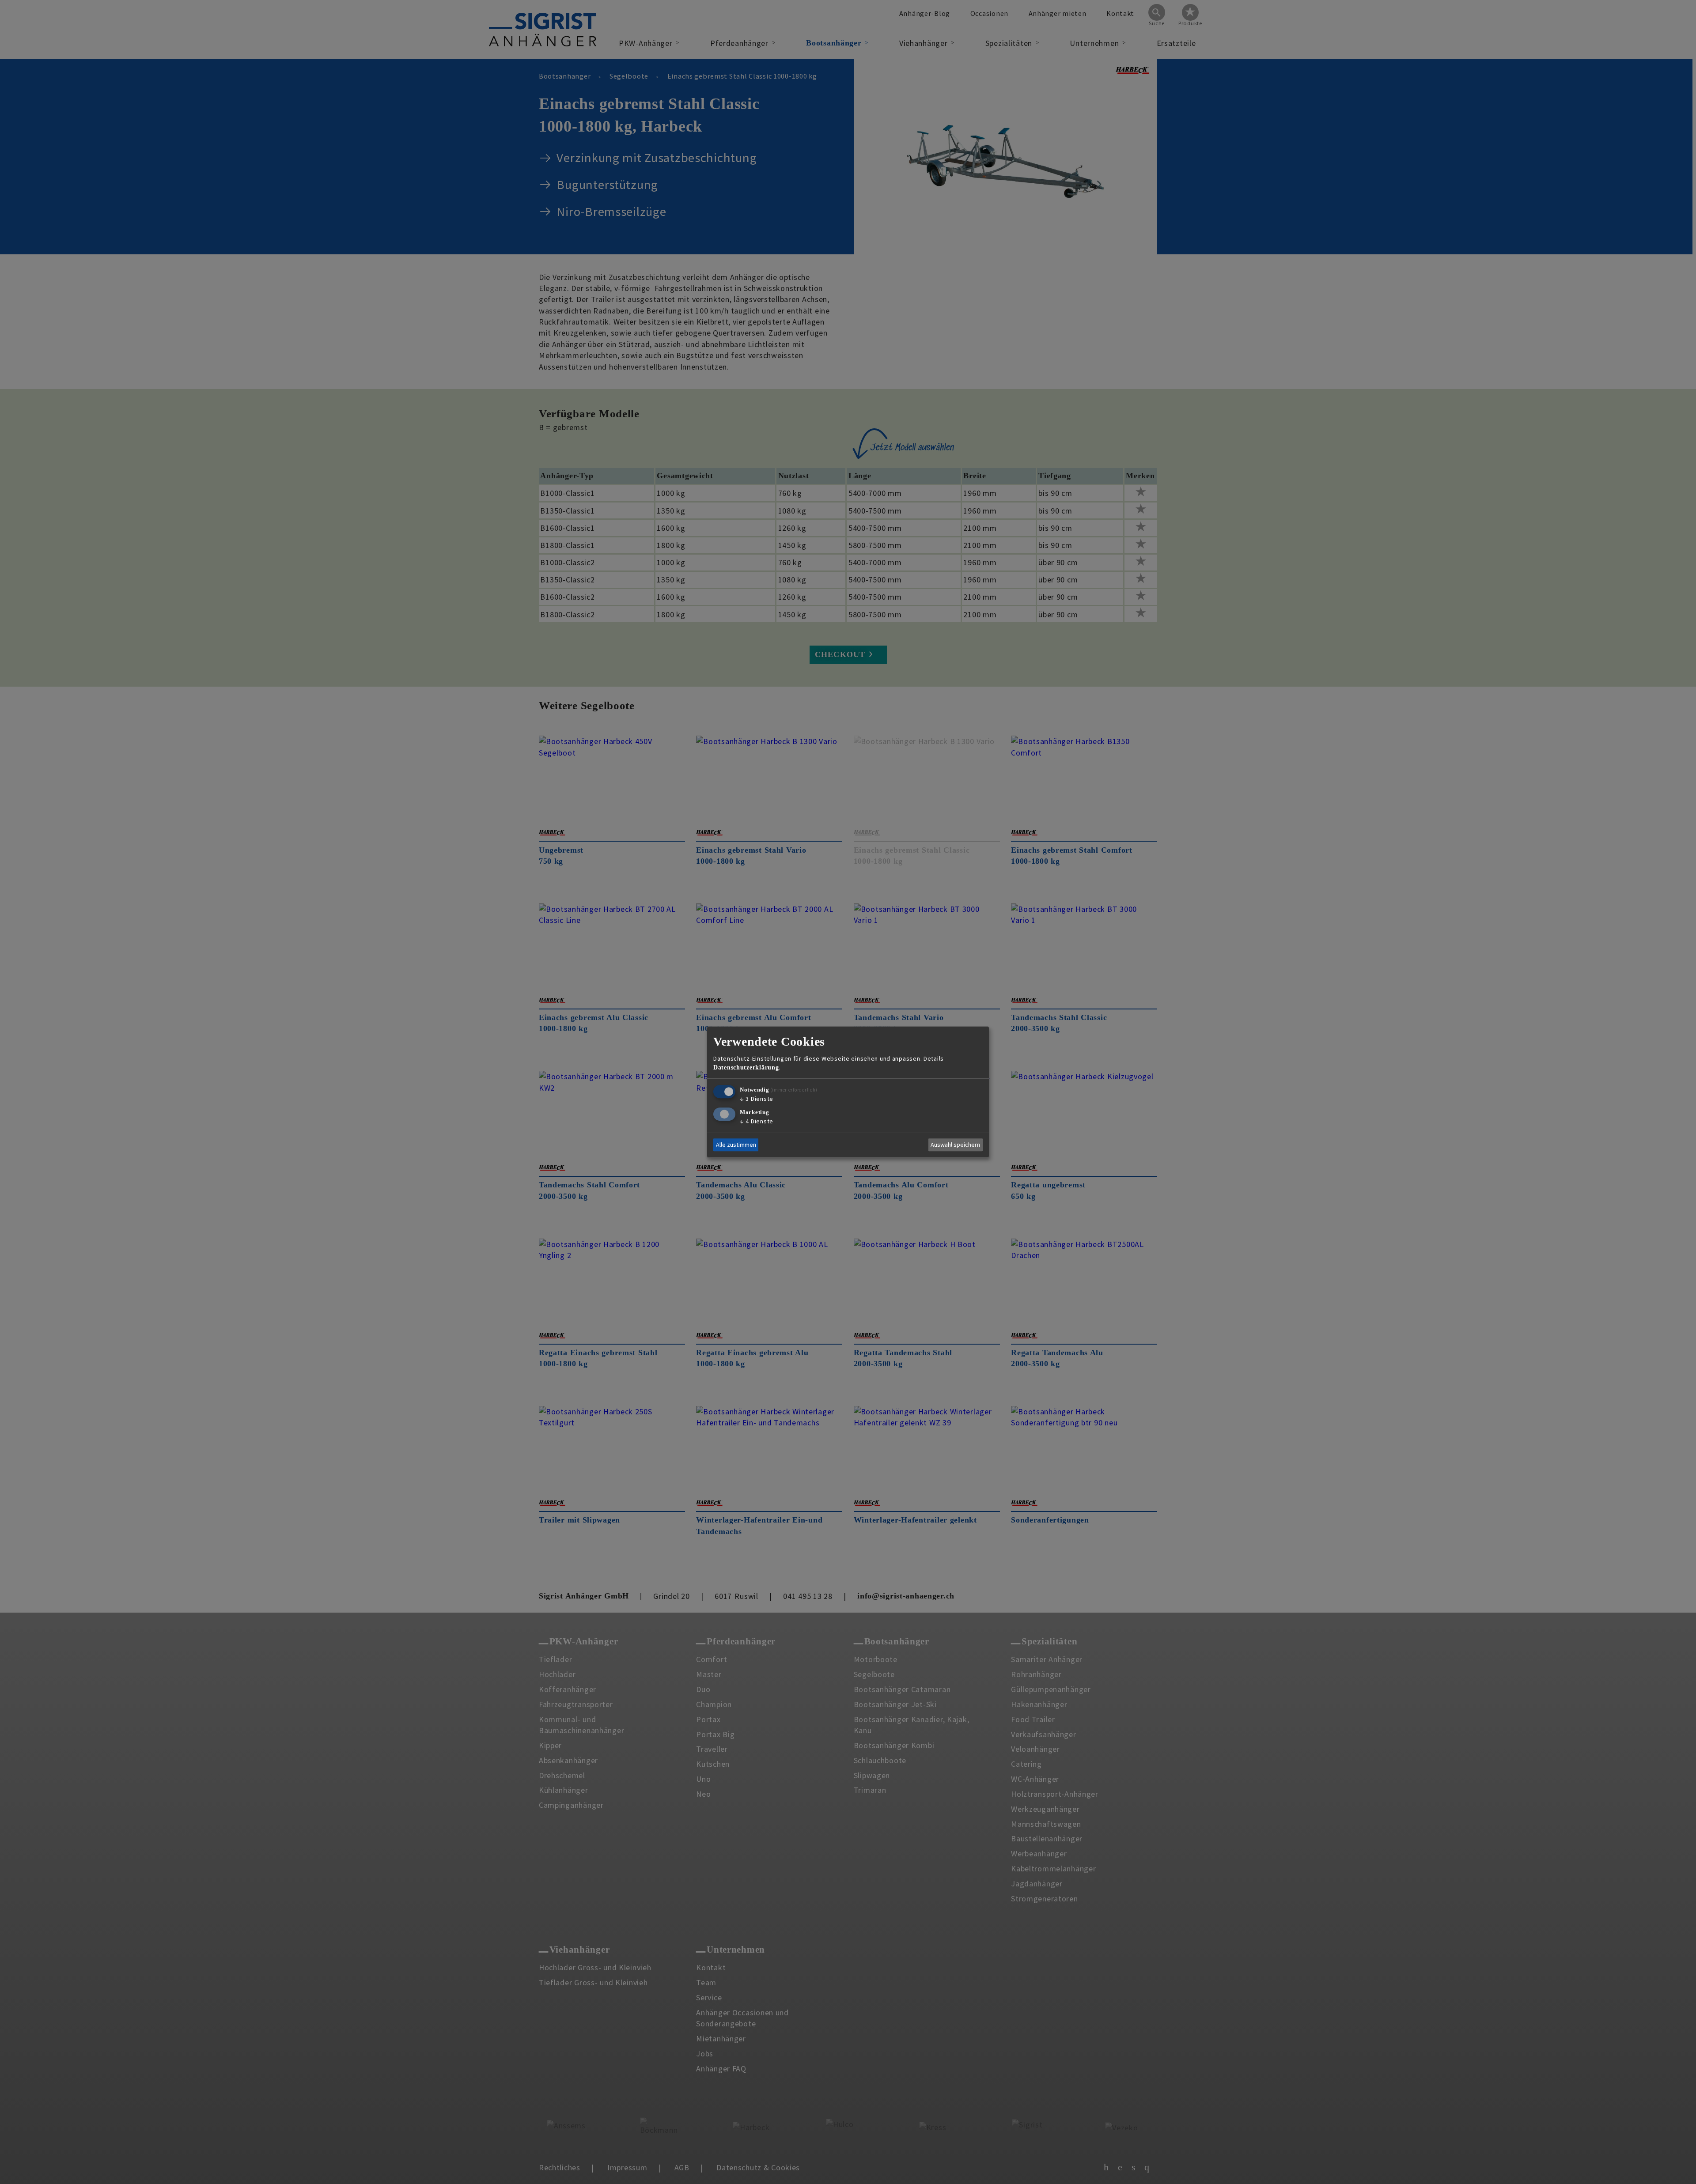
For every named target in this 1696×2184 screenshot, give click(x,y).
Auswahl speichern (955, 1145)
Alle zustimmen (736, 1145)
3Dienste (757, 1099)
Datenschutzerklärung (746, 1067)
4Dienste (757, 1121)
